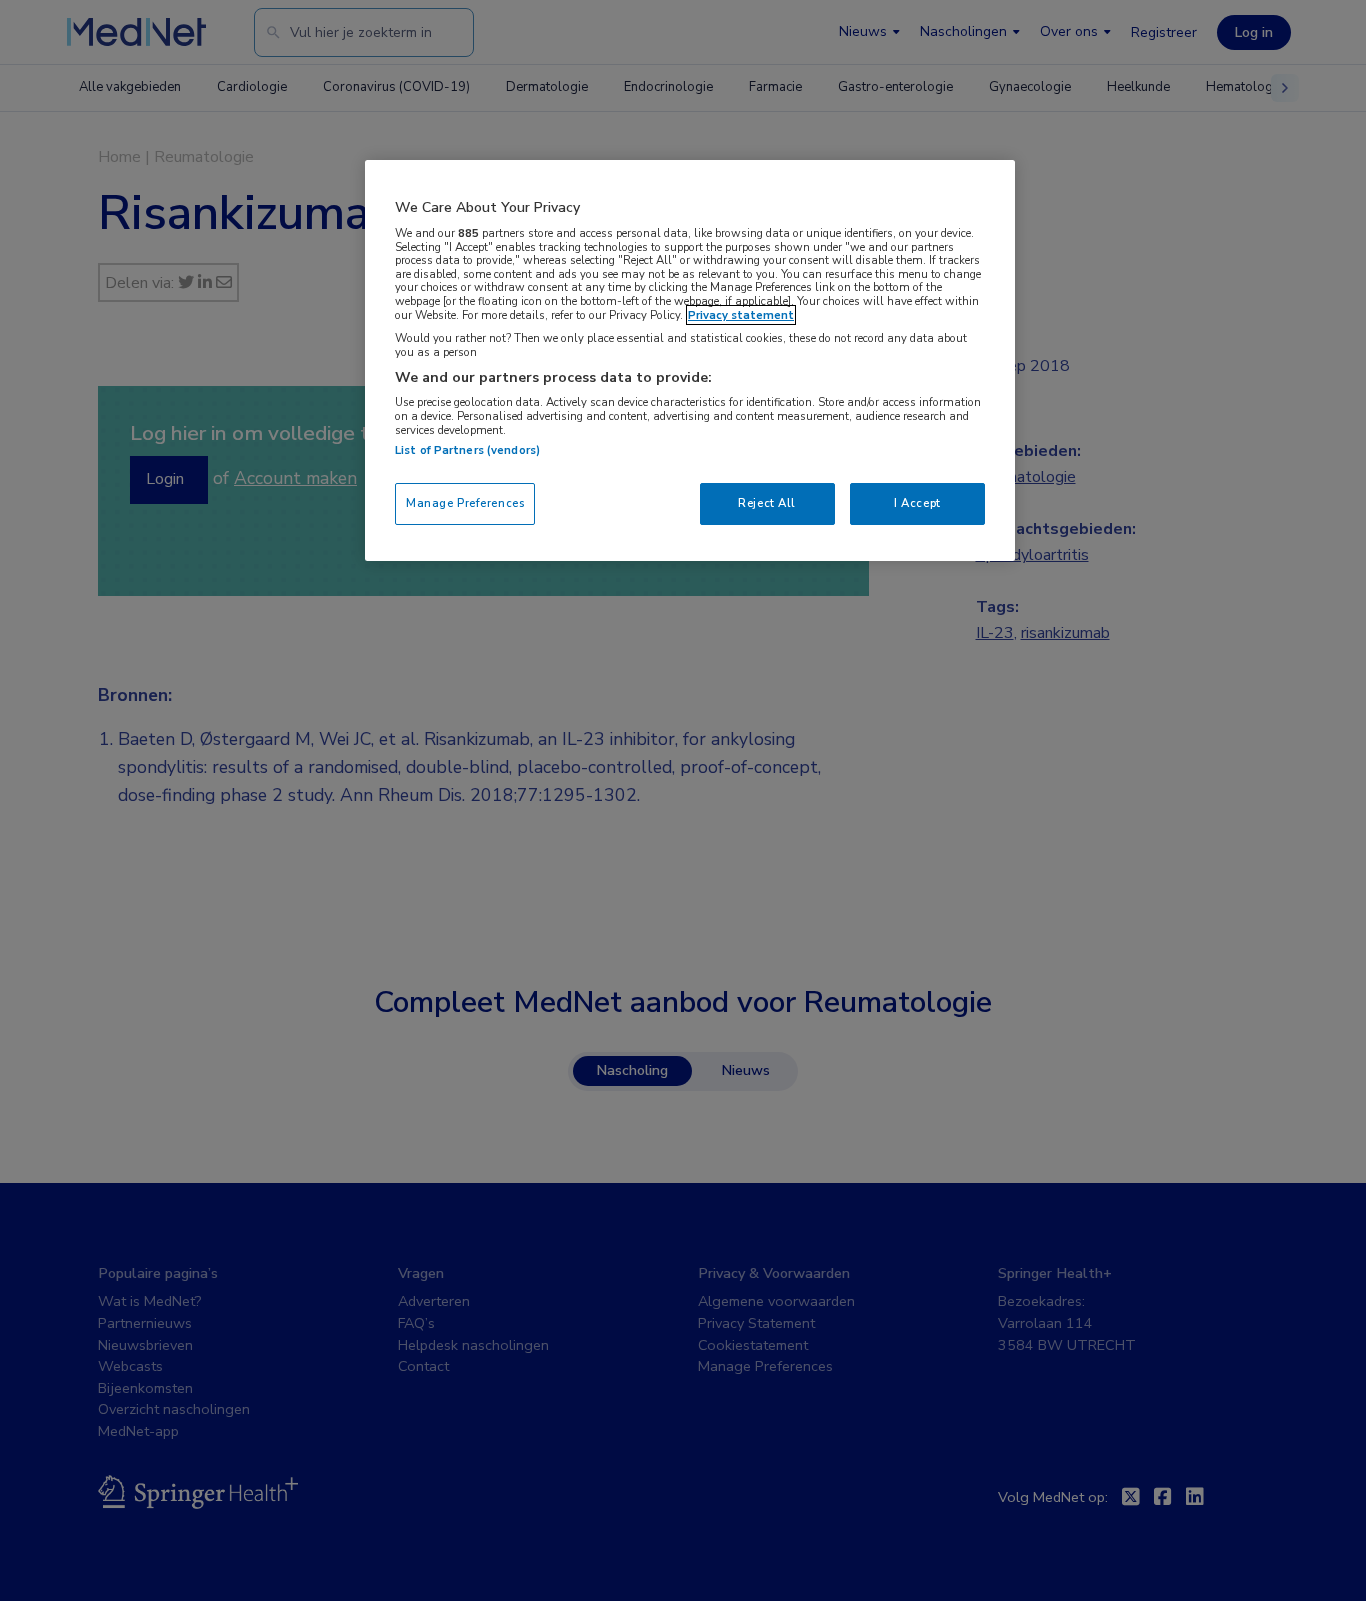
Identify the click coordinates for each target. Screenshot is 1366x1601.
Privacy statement (741, 315)
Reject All (767, 503)
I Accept (917, 503)
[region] (690, 360)
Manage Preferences (465, 503)
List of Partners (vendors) (467, 450)
